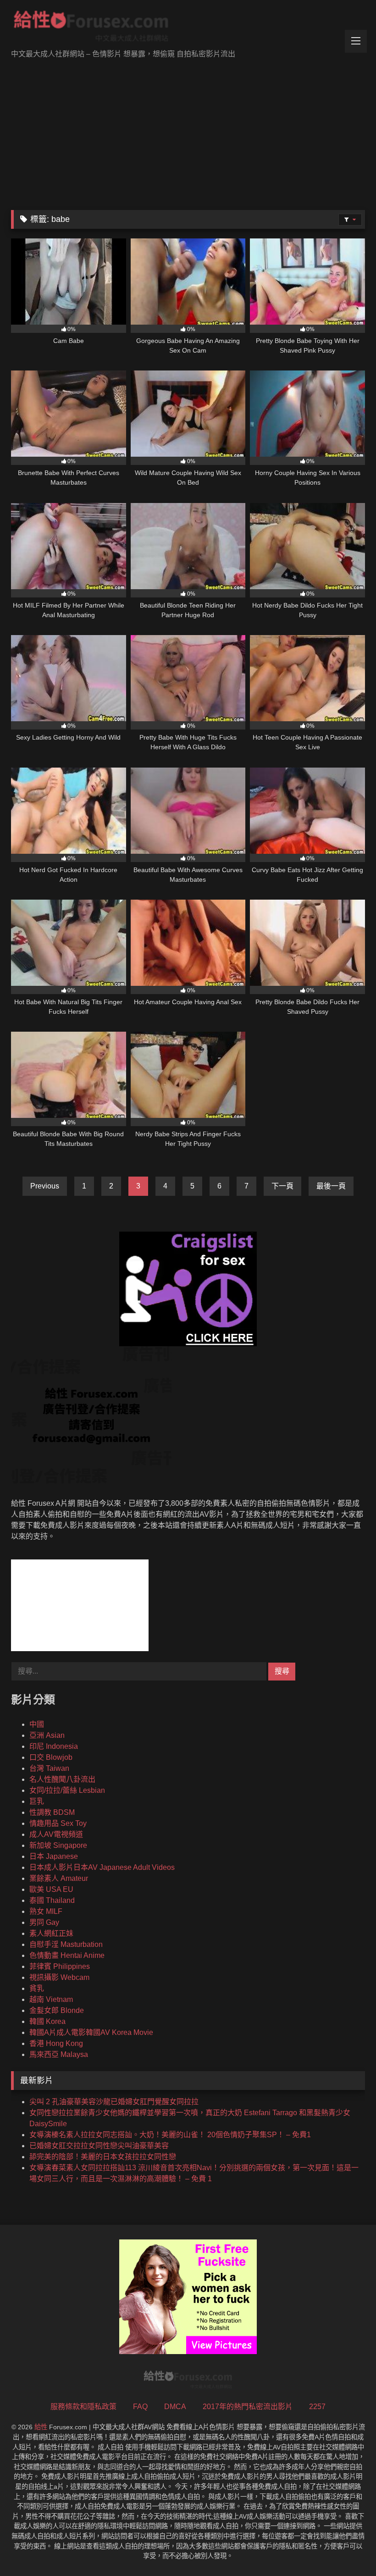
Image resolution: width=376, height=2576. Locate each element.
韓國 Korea (47, 2021)
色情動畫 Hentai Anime (67, 1955)
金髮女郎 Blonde (57, 2010)
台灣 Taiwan (49, 1768)
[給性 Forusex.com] (188, 28)
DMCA (175, 2407)
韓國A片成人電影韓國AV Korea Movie (91, 2032)
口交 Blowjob (51, 1757)
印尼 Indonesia (54, 1746)
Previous (45, 1186)
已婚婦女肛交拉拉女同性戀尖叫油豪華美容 (99, 2146)
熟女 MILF (46, 1911)
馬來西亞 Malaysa (59, 2054)
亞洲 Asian (47, 1735)
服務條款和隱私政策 (83, 2407)
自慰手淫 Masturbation (66, 1944)
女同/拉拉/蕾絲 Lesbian (67, 1790)
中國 (37, 1724)
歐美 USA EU (51, 1889)
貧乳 (37, 1988)
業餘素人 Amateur (59, 1878)
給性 (41, 2427)
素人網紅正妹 (51, 1933)
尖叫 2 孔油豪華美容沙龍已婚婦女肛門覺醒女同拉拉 (114, 2102)
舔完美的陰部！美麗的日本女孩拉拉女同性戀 (103, 2157)
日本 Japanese (54, 1856)
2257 (317, 2407)
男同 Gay (44, 1922)
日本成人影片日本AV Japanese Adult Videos (102, 1867)
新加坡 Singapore (58, 1845)
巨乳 (37, 1801)
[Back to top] (348, 2549)
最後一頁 (331, 1186)
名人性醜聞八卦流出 (62, 1779)
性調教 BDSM (52, 1812)
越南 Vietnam (51, 1999)
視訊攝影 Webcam (59, 1977)
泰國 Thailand (52, 1900)
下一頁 (282, 1186)
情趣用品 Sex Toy (58, 1823)
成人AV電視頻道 (56, 1834)
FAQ (140, 2407)
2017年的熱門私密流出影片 (248, 2407)
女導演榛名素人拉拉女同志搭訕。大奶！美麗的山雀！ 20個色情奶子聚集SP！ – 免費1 (170, 2135)
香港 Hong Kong (56, 2043)
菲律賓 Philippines (60, 1966)
